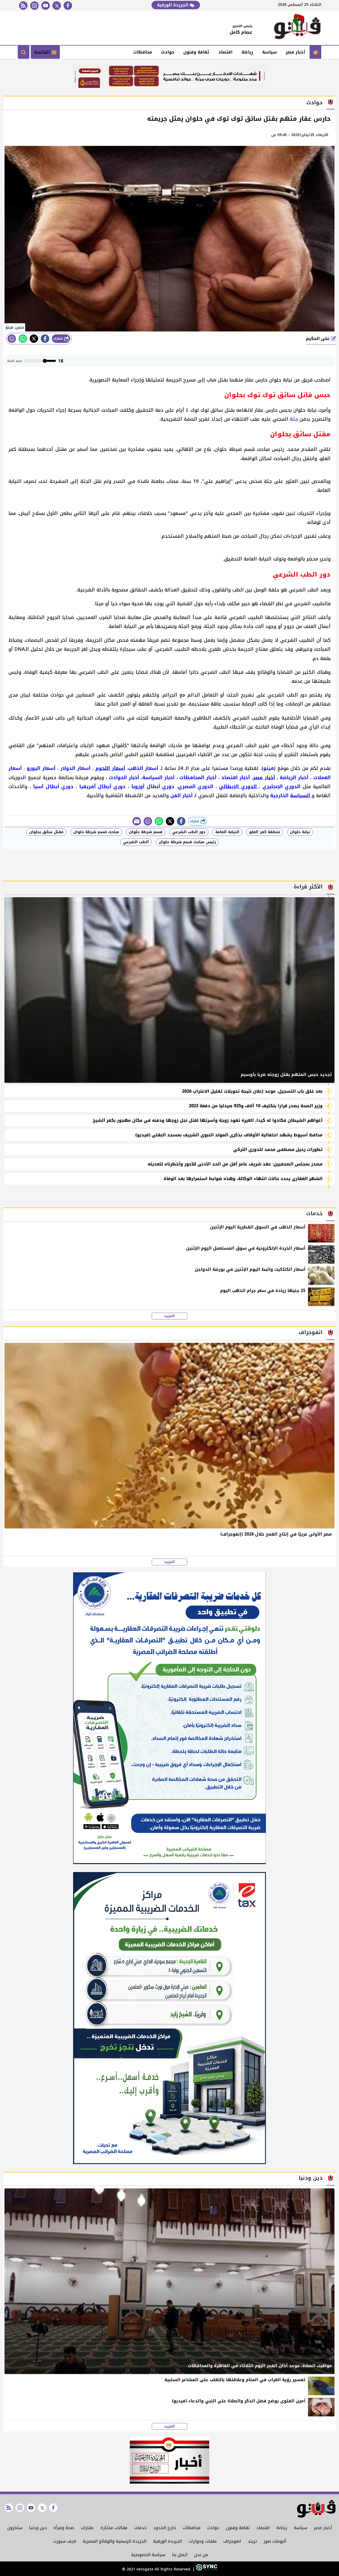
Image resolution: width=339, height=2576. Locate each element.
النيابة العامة (227, 832)
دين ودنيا (38, 2528)
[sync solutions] (206, 2569)
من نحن (201, 2555)
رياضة (247, 52)
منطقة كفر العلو (265, 832)
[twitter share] (34, 339)
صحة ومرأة (64, 2528)
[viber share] (137, 821)
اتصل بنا (180, 2555)
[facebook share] (45, 339)
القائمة (43, 52)
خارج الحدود (165, 2528)
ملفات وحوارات (203, 2541)
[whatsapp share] (23, 339)
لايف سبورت (64, 2541)
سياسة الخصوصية (148, 2555)
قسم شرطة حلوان (146, 832)
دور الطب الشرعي (189, 832)
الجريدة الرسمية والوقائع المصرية (115, 2541)
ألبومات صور (275, 2541)
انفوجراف (232, 2541)
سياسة (269, 52)
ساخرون (15, 2528)
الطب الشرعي (136, 842)
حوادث (168, 52)
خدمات (140, 2528)
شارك (59, 338)
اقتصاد (225, 52)
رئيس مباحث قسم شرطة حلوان (187, 842)
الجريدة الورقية (173, 5)
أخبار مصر (295, 52)
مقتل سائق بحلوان (46, 832)
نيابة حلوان (300, 832)
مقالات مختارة (114, 2528)
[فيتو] (297, 28)
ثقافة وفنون (196, 52)
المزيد (169, 1316)
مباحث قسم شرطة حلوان (96, 832)
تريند (252, 2541)
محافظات (143, 52)
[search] (24, 52)
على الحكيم (318, 338)
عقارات (87, 2528)
